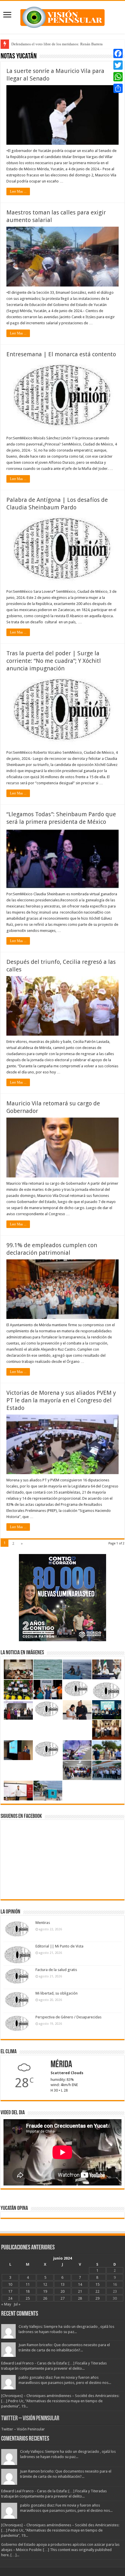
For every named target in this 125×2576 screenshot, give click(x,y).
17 (10, 2291)
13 (63, 2284)
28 (80, 2298)
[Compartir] (118, 88)
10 (10, 2284)
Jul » (17, 2304)
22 (97, 2291)
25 (28, 2298)
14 (80, 2284)
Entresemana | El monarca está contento (61, 354)
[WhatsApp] (118, 77)
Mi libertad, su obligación (57, 1993)
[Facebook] (118, 53)
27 (63, 2298)
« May (6, 2304)
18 (28, 2291)
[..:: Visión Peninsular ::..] (63, 16)
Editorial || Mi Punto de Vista (59, 1946)
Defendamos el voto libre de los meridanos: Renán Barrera (57, 44)
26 (45, 2298)
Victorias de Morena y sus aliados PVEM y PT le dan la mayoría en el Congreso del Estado (61, 1400)
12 (45, 2284)
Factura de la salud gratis (56, 1970)
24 (10, 2298)
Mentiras (43, 1923)
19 (45, 2291)
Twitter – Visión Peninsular (30, 2419)
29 (97, 2298)
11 (28, 2284)
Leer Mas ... (18, 191)
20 (63, 2291)
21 (80, 2291)
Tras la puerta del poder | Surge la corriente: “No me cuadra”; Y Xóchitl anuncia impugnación (54, 661)
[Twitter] (118, 65)
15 (97, 2284)
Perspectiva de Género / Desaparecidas (68, 2017)
